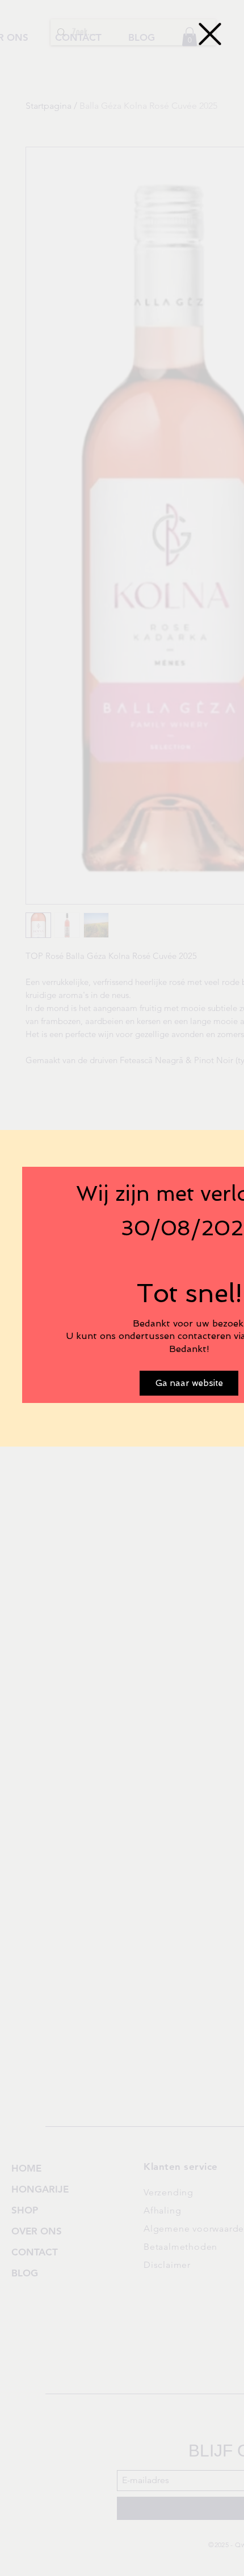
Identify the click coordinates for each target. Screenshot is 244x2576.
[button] (210, 34)
